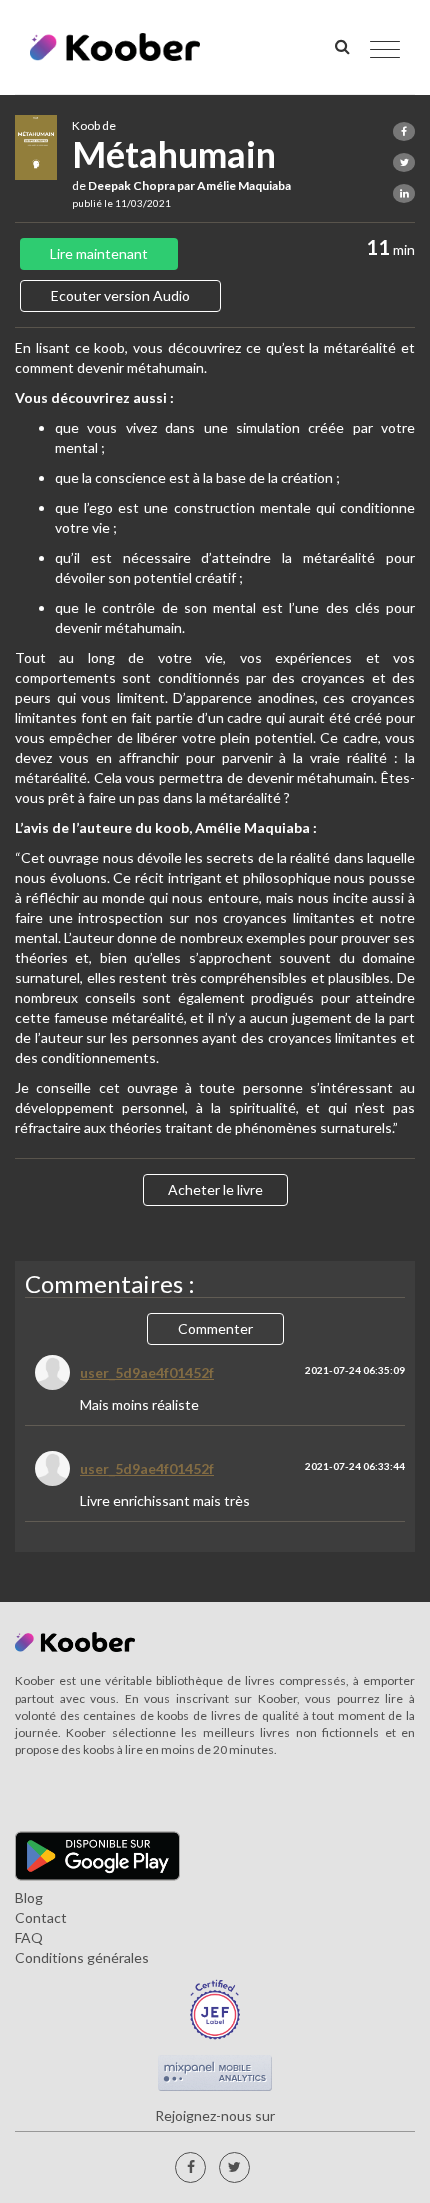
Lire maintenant (99, 253)
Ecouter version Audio (120, 295)
